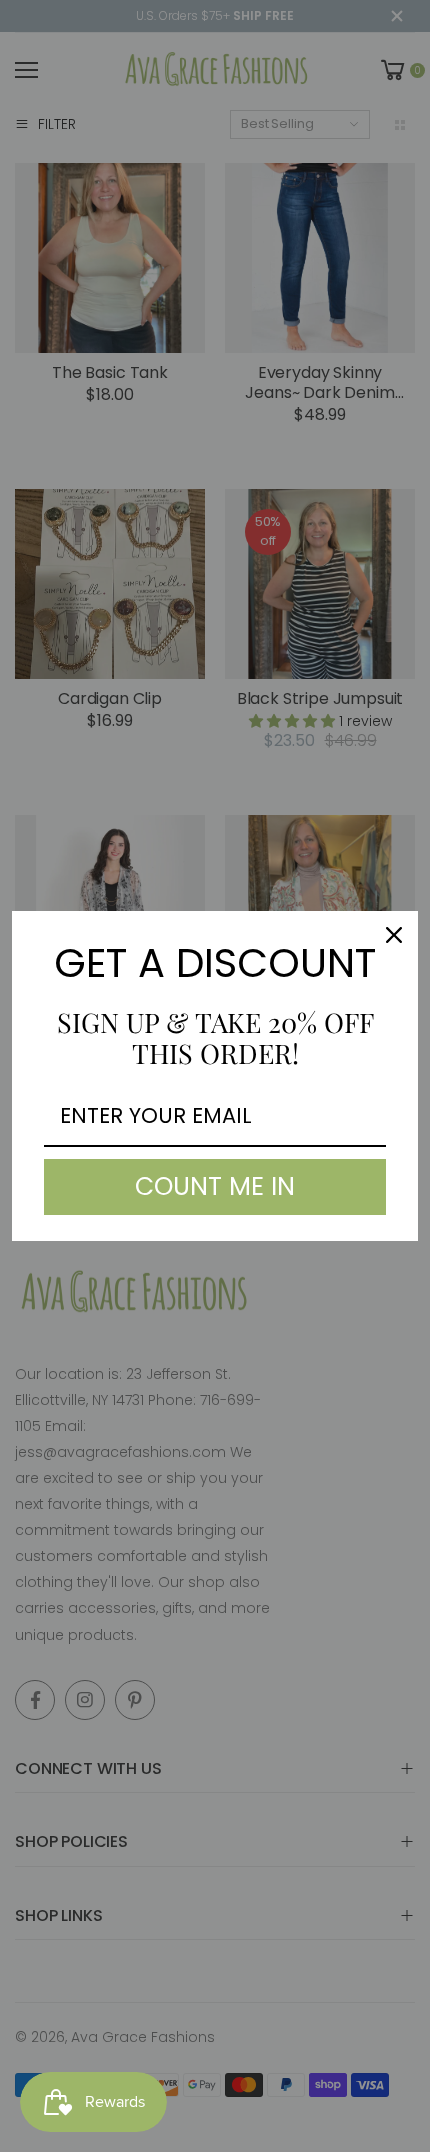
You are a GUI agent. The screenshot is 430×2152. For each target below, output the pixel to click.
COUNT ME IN (215, 1186)
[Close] (394, 935)
